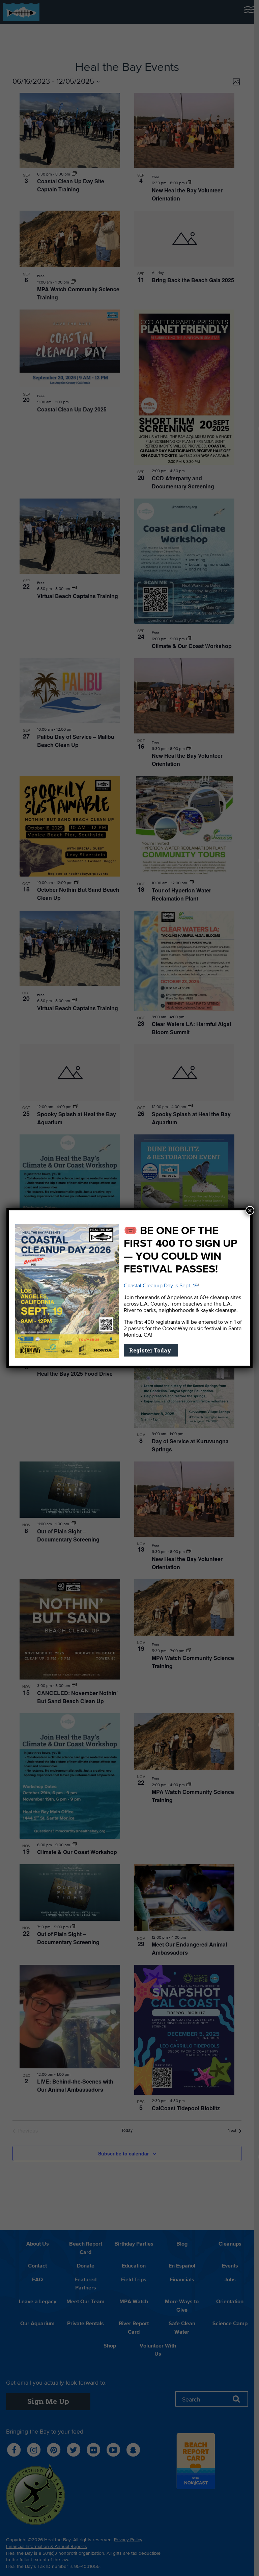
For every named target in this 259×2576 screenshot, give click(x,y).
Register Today (151, 1350)
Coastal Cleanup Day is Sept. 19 (161, 1286)
